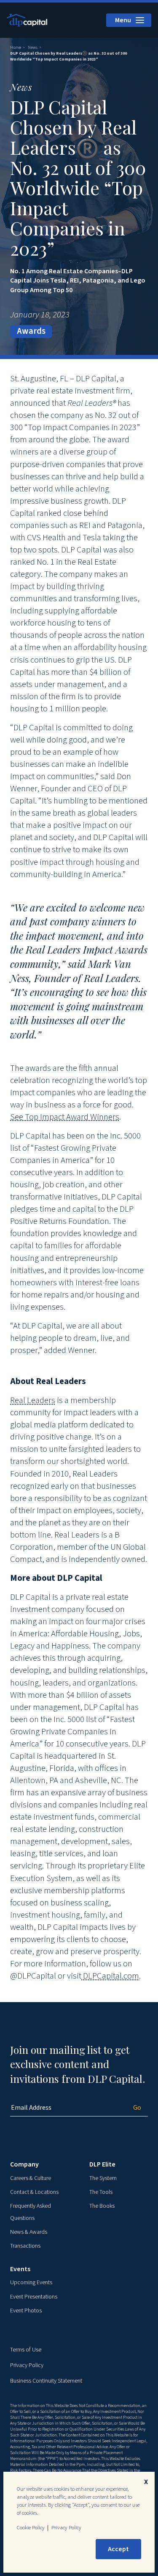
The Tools (101, 2192)
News (33, 48)
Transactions (25, 2246)
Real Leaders (33, 1400)
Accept (118, 2549)
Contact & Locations (34, 2192)
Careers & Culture (31, 2178)
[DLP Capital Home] (28, 20)
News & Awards (29, 2232)
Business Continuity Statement (46, 2381)
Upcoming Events (31, 2283)
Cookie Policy (31, 2528)
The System (103, 2178)
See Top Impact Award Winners (65, 1117)
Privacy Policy (27, 2365)
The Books (102, 2206)
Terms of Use (26, 2350)
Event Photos (26, 2311)
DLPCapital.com (110, 1976)
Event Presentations (34, 2297)
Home (16, 48)
